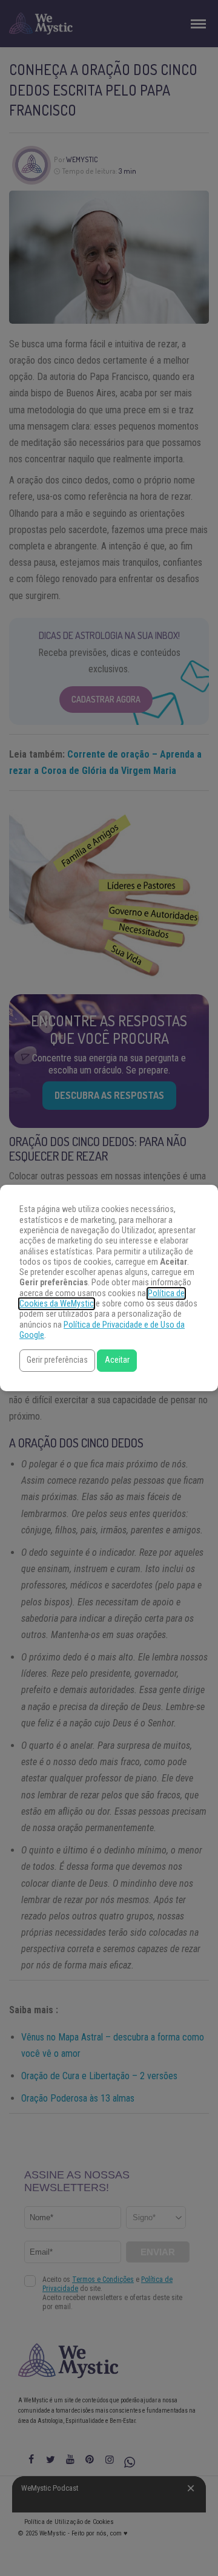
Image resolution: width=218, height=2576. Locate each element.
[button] (57, 1361)
